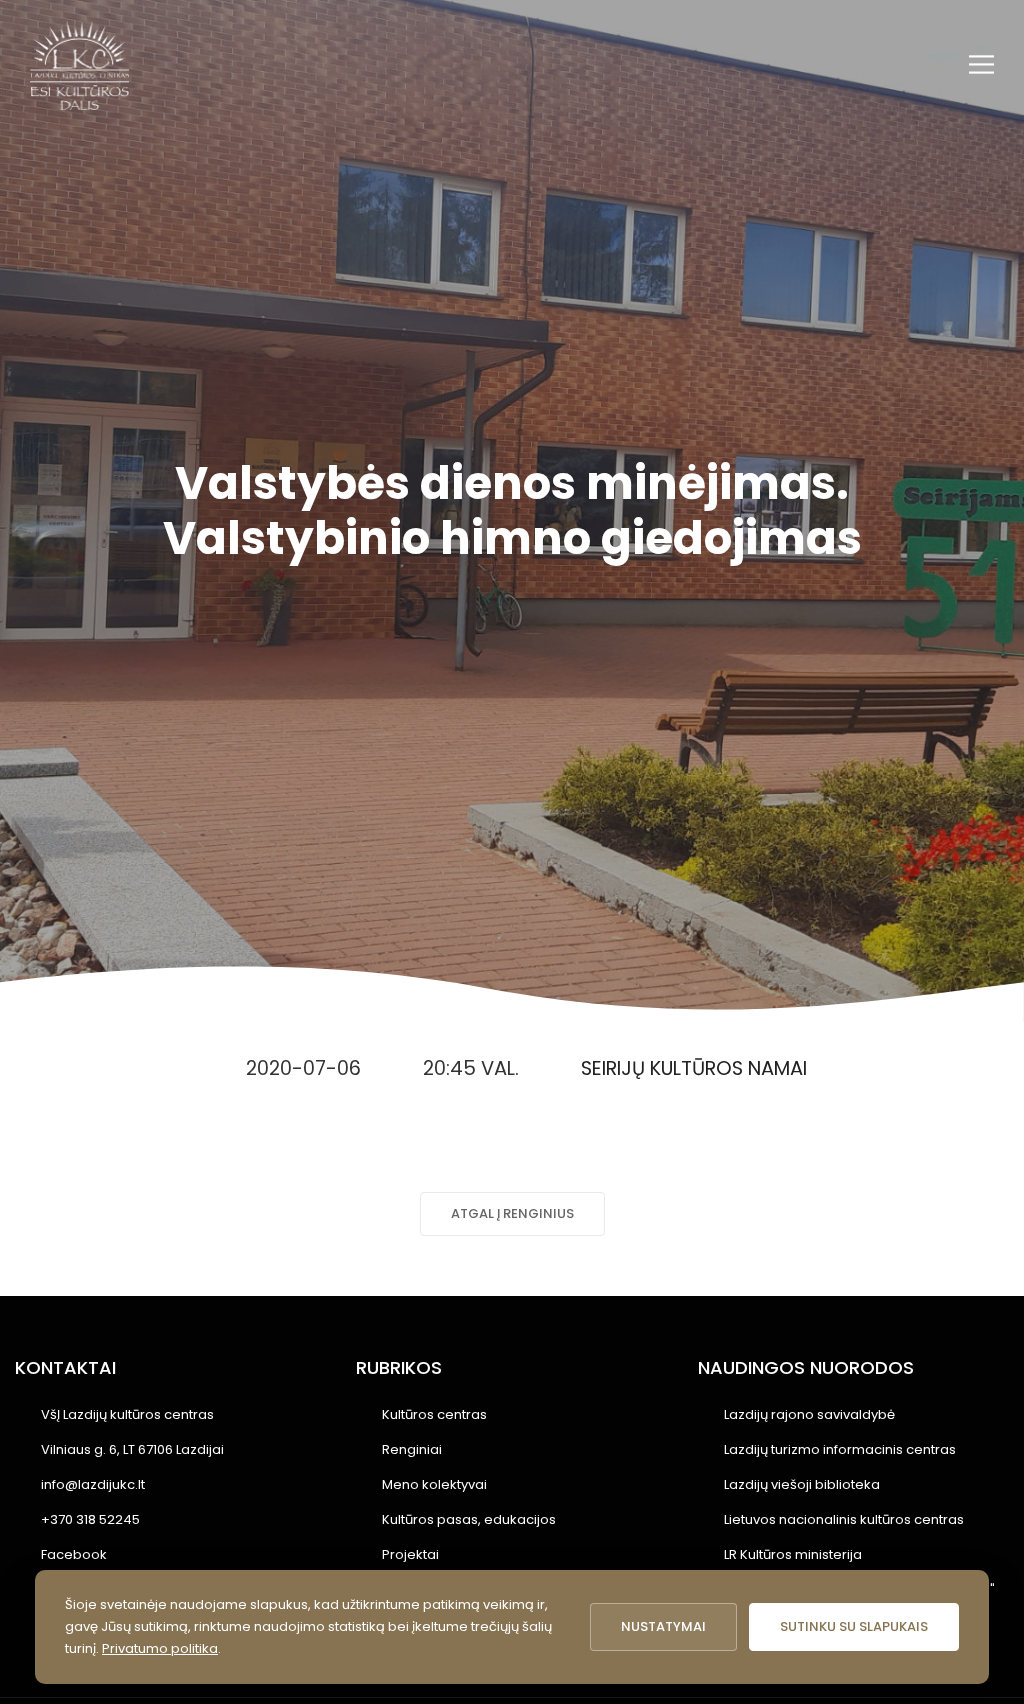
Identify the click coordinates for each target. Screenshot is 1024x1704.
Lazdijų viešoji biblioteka (802, 1484)
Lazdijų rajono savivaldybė (809, 1414)
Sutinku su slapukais (854, 1626)
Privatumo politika (160, 1648)
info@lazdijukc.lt (93, 1484)
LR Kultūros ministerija (793, 1554)
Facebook (74, 1554)
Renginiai (412, 1449)
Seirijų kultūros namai (694, 1068)
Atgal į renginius (512, 1213)
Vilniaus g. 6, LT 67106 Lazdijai (132, 1449)
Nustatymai (663, 1626)
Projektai (410, 1554)
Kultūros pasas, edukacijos (469, 1519)
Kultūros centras (434, 1414)
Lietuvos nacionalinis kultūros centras (844, 1519)
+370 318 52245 (90, 1519)
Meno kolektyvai (434, 1484)
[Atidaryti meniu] (981, 64)
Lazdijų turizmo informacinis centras (840, 1449)
